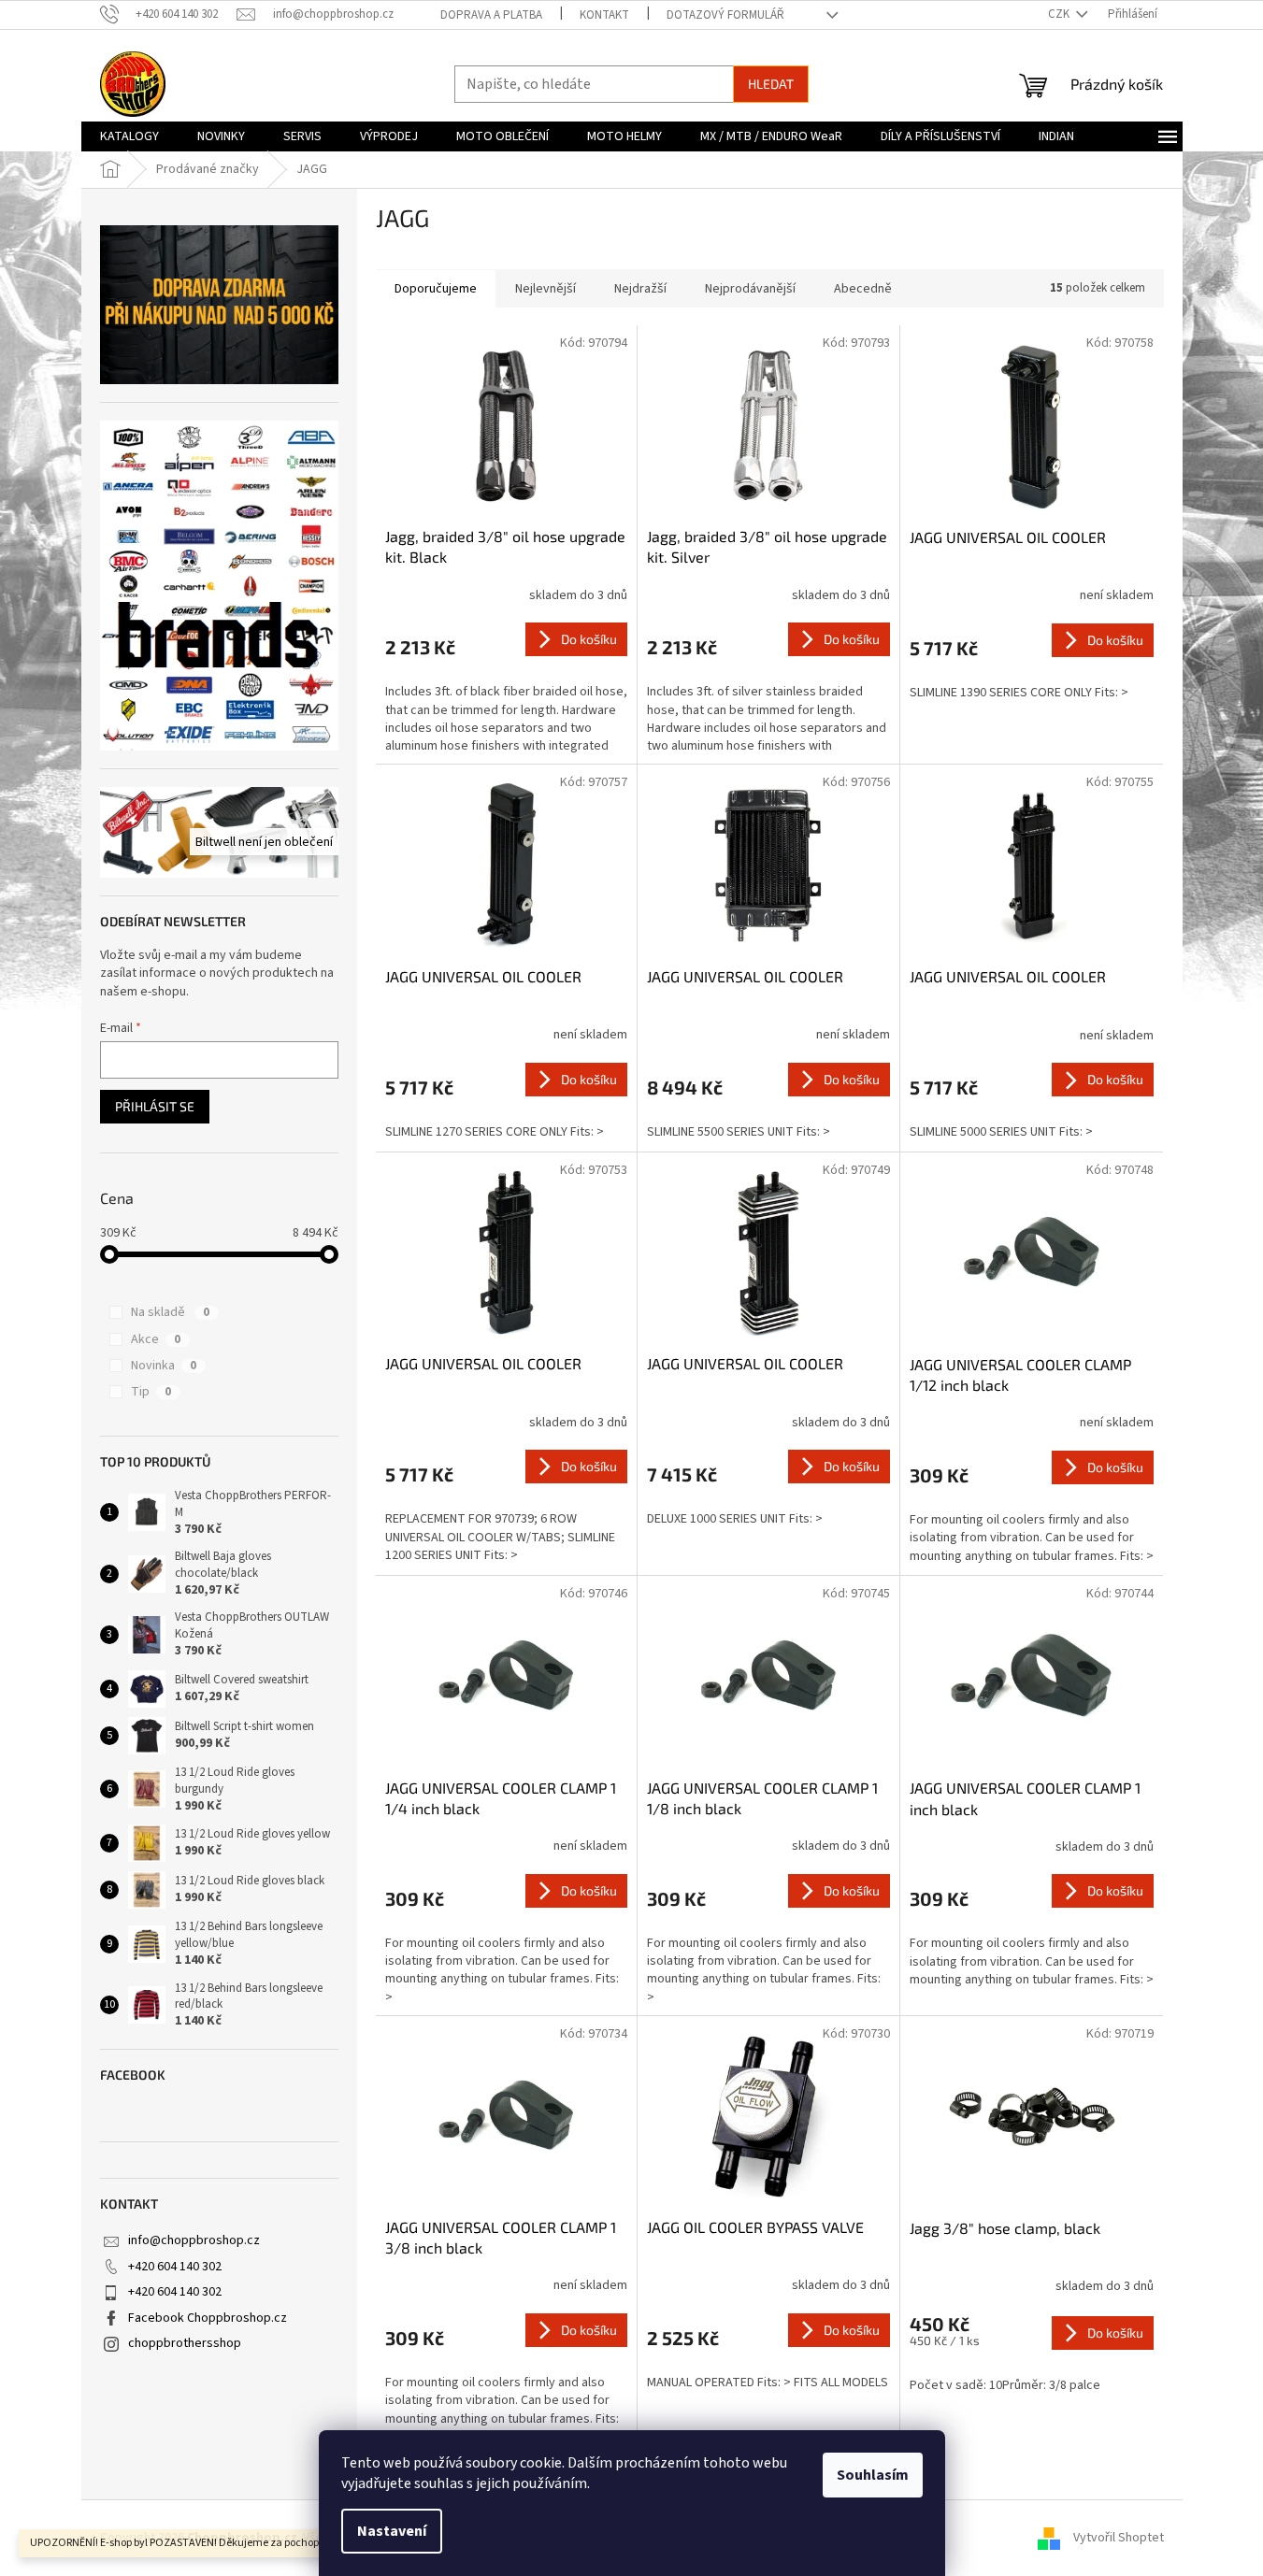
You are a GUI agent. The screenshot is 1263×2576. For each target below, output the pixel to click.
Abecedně (863, 289)
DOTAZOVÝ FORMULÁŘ (725, 15)
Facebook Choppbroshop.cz (208, 2318)
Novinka (164, 1366)
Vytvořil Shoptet (1119, 2538)
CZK (1060, 14)
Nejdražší (640, 289)
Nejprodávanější (750, 289)
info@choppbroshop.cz (194, 2240)
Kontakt (604, 15)
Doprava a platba (491, 15)
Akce (156, 1339)
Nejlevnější (545, 289)
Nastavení (392, 2531)
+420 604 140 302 (175, 2267)
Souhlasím (873, 2475)
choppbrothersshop (185, 2343)
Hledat (771, 84)
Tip (151, 1392)
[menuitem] (129, 136)
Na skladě (170, 1312)
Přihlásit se (155, 1106)
